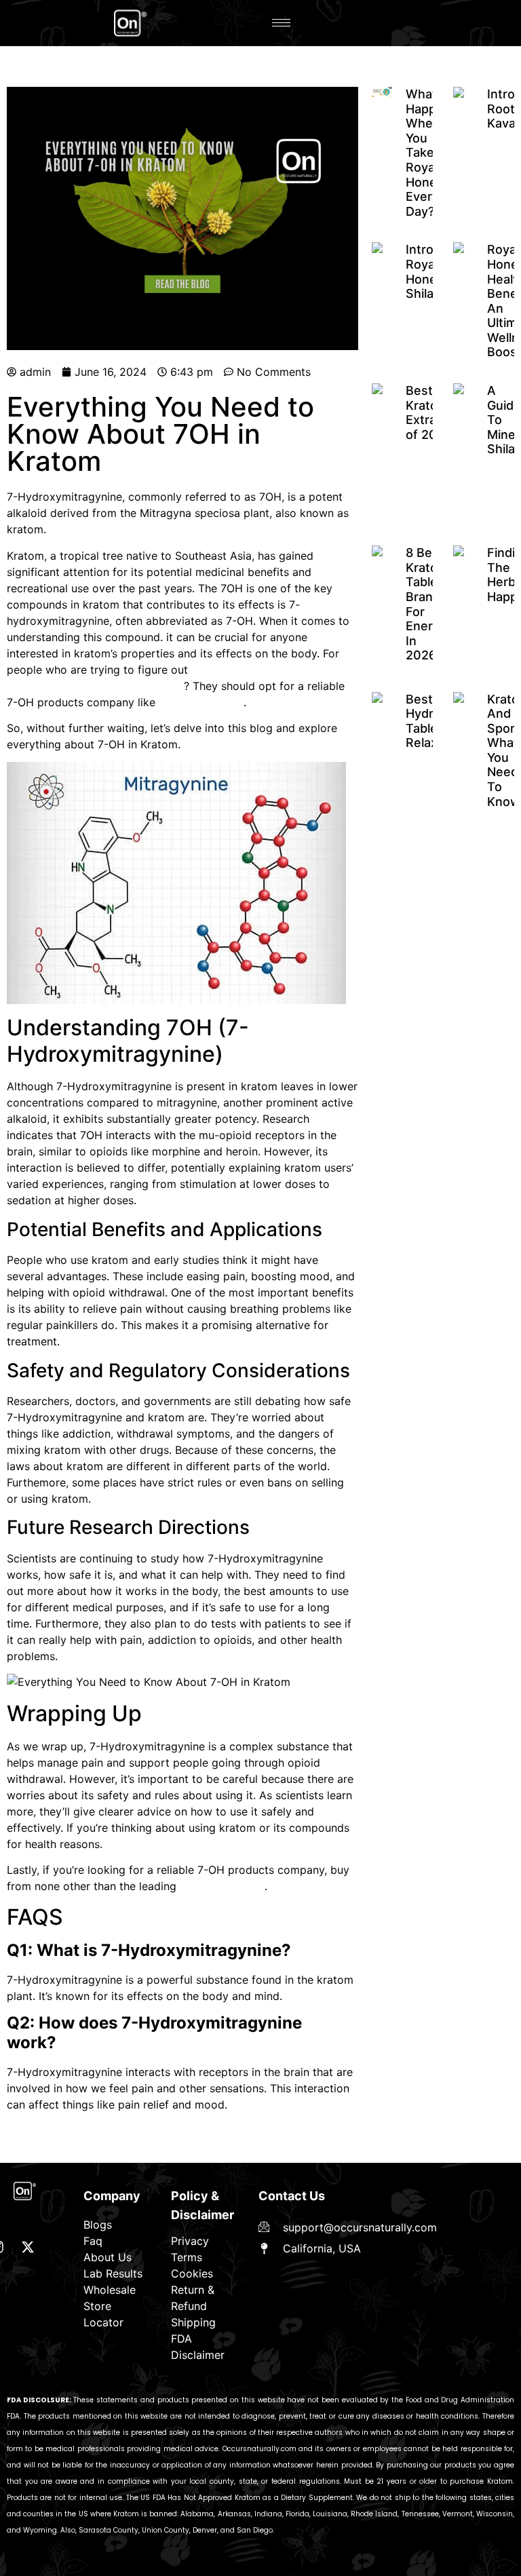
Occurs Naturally (201, 702)
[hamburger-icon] (281, 23)
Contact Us (292, 2196)
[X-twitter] (28, 2247)
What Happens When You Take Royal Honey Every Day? (432, 153)
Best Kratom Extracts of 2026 (430, 412)
